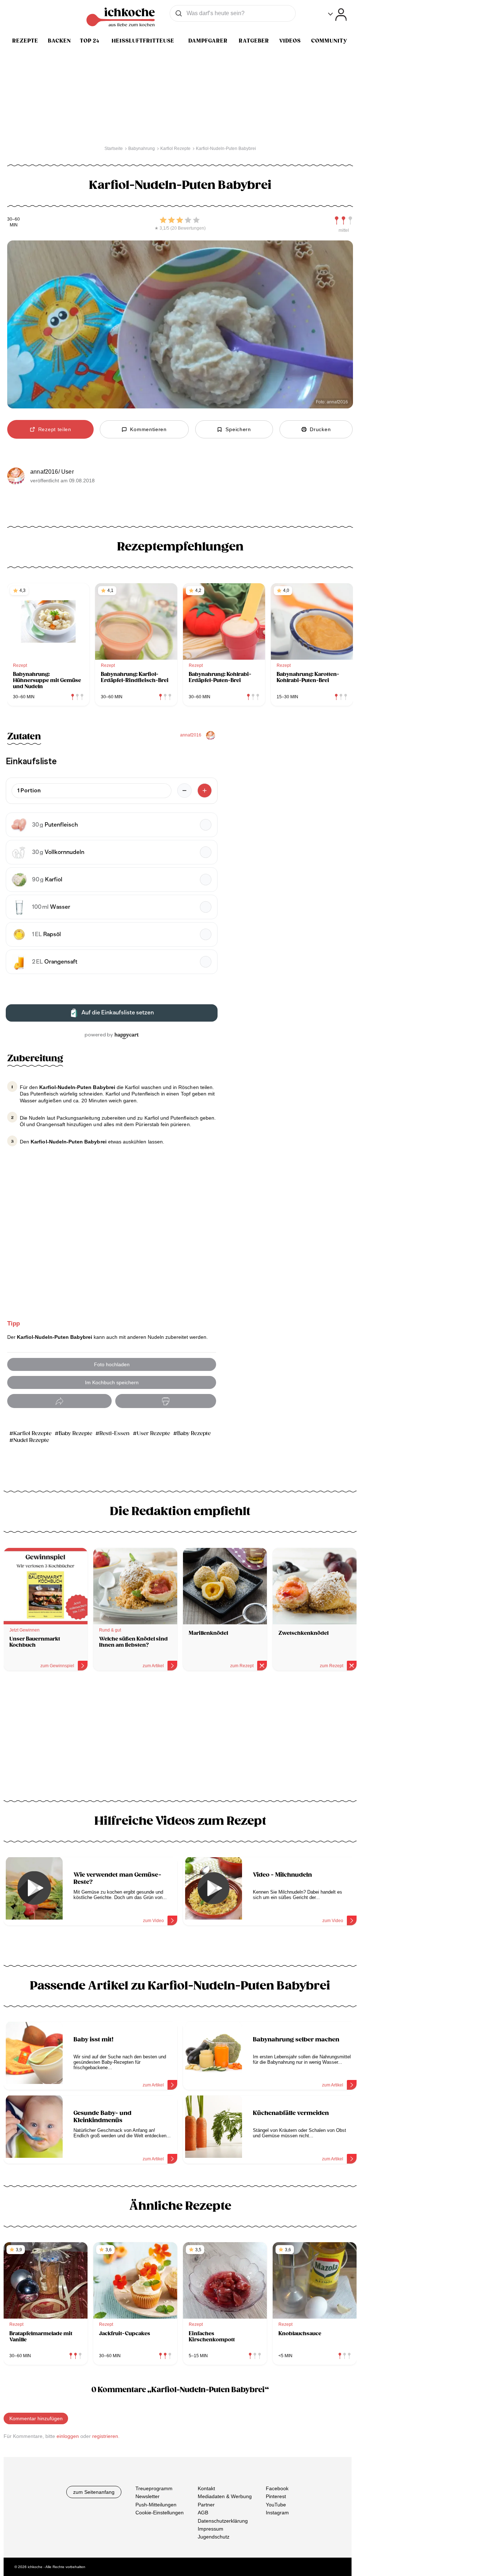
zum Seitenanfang (94, 2492)
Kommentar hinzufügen (36, 2418)
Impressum (211, 2529)
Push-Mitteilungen (156, 2505)
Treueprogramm (154, 2488)
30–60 (14, 219)
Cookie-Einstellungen (160, 2513)
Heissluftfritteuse (143, 41)
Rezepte (25, 41)
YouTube (276, 2505)
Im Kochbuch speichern (112, 1382)
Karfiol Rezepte (32, 1433)
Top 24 (90, 41)
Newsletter (147, 2497)
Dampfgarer (208, 41)
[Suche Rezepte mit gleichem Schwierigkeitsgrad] (344, 221)
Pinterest (276, 2497)
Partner (206, 2505)
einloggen (68, 2436)
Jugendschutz (214, 2537)
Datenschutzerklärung (223, 2521)
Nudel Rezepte (31, 1440)
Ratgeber (254, 41)
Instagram (277, 2513)
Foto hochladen (112, 1364)
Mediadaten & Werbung (225, 2497)
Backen (59, 41)
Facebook (277, 2488)
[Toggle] (337, 15)
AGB (203, 2513)
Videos (290, 41)
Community (329, 41)
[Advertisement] (180, 1738)
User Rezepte (153, 1433)
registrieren (105, 2436)
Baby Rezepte (75, 1433)
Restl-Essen (115, 1433)
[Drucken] (166, 1401)
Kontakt (206, 2488)
